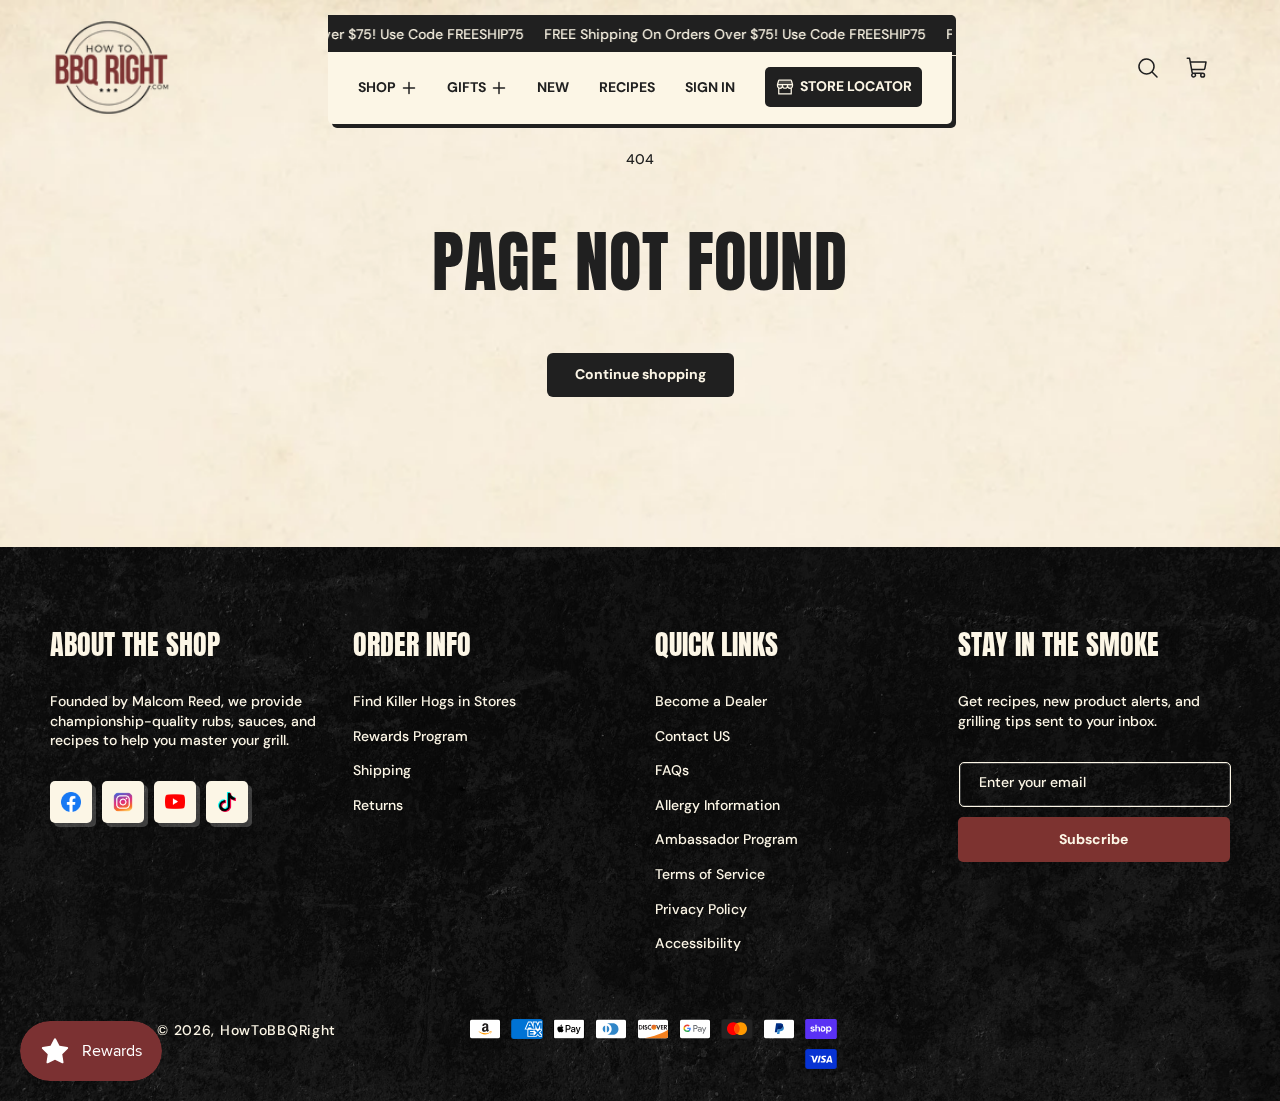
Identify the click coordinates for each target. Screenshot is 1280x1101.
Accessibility (698, 943)
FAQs (672, 770)
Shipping (382, 770)
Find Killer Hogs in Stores (434, 701)
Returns (378, 805)
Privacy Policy (701, 909)
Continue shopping (640, 374)
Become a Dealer (711, 701)
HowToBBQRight (278, 1030)
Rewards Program (410, 736)
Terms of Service (710, 874)
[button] (387, 88)
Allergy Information (717, 805)
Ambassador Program (726, 839)
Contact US (692, 736)
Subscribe (1093, 839)
